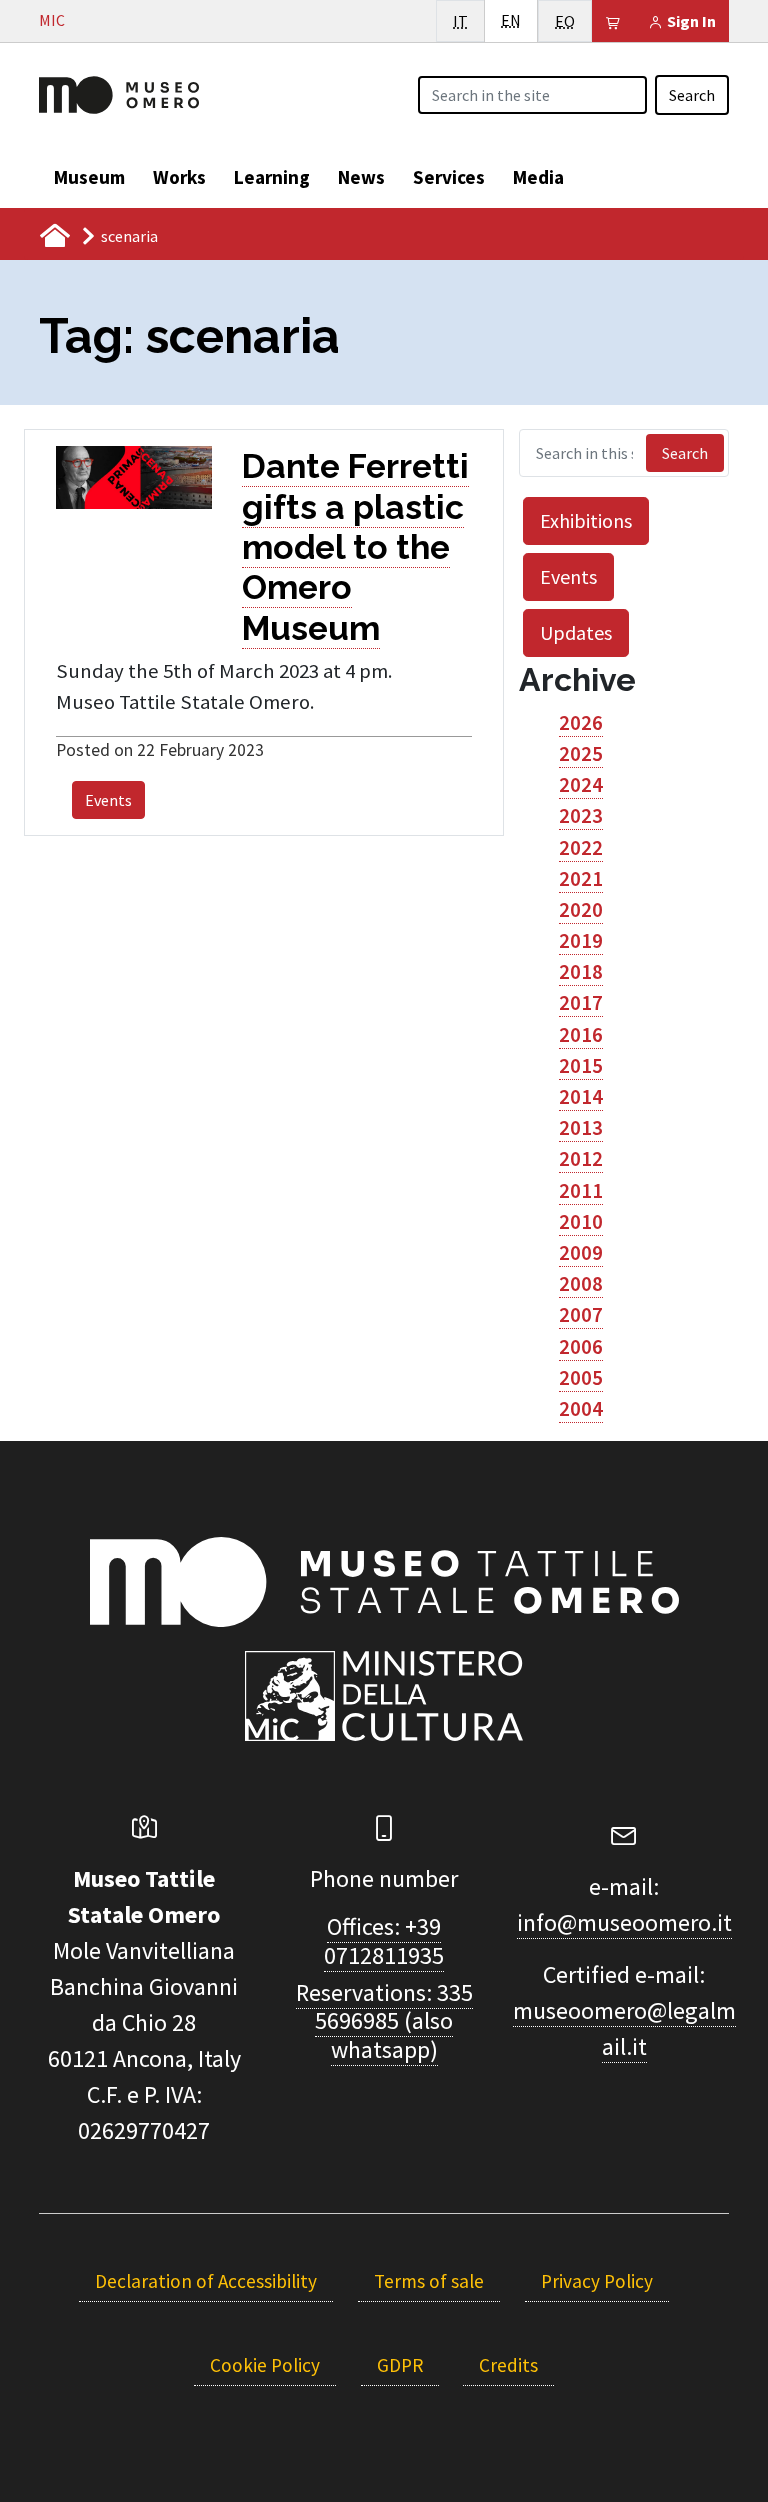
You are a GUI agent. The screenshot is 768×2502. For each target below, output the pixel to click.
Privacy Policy (597, 2281)
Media (538, 177)
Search (692, 95)
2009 (581, 1253)
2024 (581, 785)
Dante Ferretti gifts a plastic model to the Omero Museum (355, 546)
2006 (581, 1347)
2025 (581, 754)
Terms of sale (429, 2281)
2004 (581, 1409)
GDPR (400, 2365)
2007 (581, 1315)
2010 (581, 1222)
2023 (581, 816)
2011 (581, 1191)
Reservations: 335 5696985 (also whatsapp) (384, 2021)
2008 (581, 1284)
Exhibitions (586, 520)
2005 (581, 1378)
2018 (581, 972)
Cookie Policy (265, 2365)
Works (179, 177)
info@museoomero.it (624, 1922)
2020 (581, 910)
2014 (581, 1097)
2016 (581, 1035)
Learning (272, 177)
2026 (581, 723)
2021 (581, 879)
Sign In (690, 21)
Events (108, 800)
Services (449, 177)
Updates (576, 632)
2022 (581, 848)
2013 (581, 1128)
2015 (581, 1066)
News (361, 177)
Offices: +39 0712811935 (384, 1941)
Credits (508, 2365)
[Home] (119, 93)
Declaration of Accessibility (206, 2281)
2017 (581, 1003)
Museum (89, 177)
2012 (581, 1159)
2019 (581, 941)
